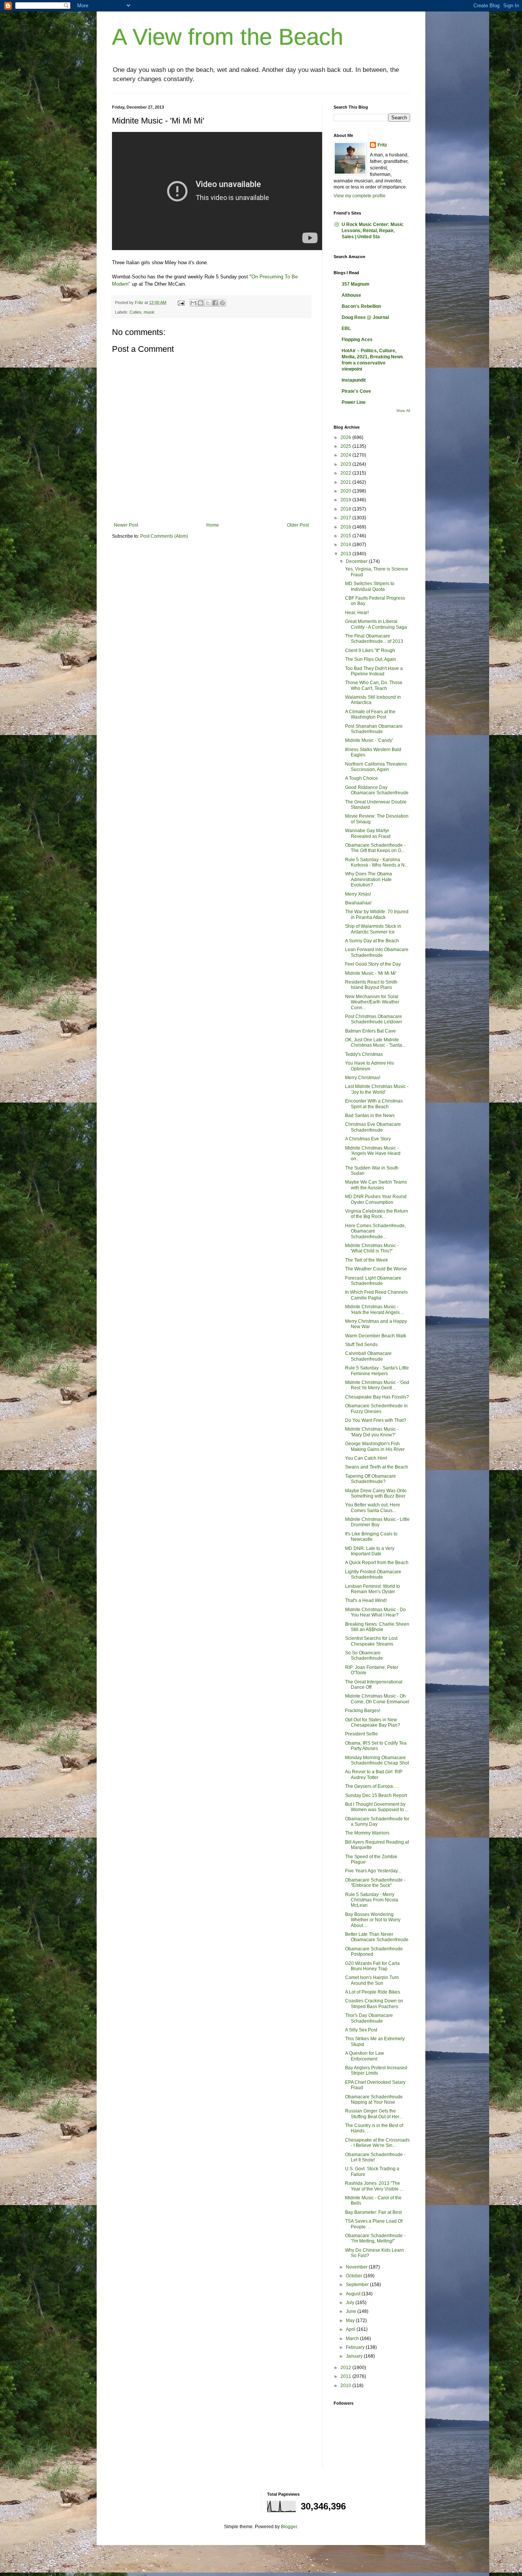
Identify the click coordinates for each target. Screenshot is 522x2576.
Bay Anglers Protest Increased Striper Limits (376, 2070)
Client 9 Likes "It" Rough (370, 651)
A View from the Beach (228, 37)
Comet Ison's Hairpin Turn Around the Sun (372, 1980)
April (351, 2329)
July (351, 2303)
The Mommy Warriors (367, 1833)
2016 (346, 527)
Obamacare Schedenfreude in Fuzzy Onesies (376, 1408)
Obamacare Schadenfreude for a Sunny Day (377, 1821)
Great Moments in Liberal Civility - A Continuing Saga (376, 624)
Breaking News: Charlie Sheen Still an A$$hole (377, 1627)
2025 (346, 446)
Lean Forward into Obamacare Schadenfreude (377, 952)
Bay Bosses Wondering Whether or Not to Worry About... (373, 1920)
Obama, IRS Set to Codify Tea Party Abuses (376, 1746)
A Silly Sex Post (361, 2030)
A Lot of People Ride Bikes (373, 1992)
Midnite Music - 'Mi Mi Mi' (371, 973)
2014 (346, 545)
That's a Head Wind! (366, 1600)
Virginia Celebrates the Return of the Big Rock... (377, 1214)
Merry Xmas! (358, 894)
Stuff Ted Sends (361, 1345)
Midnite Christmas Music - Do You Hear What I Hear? (375, 1612)
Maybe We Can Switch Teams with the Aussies (376, 1185)
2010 (346, 2386)
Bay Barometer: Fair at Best (373, 2212)
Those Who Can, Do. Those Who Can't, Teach (374, 685)
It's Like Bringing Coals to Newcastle (371, 1537)
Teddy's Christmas (364, 1054)
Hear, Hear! (357, 613)
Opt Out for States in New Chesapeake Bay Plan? (373, 1722)
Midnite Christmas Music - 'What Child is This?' (372, 1248)
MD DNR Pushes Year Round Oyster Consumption (376, 1199)
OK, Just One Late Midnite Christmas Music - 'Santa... (375, 1042)
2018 (346, 509)
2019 (346, 500)
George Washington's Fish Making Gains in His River (375, 1446)
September (358, 2285)
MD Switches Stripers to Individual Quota (370, 586)
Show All (403, 411)
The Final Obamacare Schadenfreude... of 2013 (374, 639)
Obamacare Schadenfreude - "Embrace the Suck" (375, 1883)
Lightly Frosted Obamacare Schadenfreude (373, 1574)
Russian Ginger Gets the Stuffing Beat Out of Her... (374, 2114)
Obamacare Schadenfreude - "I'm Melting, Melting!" (375, 2238)
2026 (346, 437)
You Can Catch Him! (366, 1458)
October (355, 2276)
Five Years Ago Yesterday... (373, 1871)
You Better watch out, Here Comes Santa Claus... (373, 1508)
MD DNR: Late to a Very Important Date (370, 1551)
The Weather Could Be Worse (376, 1269)
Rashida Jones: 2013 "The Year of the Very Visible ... (374, 2186)
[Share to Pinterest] (222, 303)
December (357, 561)
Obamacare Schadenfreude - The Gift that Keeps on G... (375, 848)
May (351, 2321)
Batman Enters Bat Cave (370, 1031)
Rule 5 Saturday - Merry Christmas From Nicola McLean (372, 1900)
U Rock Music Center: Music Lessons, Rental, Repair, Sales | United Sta (373, 231)
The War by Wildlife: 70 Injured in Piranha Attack (377, 914)
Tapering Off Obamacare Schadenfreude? (370, 1479)
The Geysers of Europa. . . (372, 1786)
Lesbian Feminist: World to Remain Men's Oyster (373, 1589)
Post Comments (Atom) (164, 536)
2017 (346, 518)
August (354, 2294)
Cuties (135, 312)
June (352, 2311)
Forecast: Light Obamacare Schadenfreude (373, 1281)
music (149, 312)
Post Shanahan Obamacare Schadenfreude (374, 729)
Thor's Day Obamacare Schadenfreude (369, 2018)
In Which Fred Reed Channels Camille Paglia (376, 1295)
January (355, 2356)
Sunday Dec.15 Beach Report (376, 1795)
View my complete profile (360, 196)
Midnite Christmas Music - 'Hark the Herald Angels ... (375, 1309)
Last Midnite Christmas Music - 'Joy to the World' (377, 1089)
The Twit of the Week (366, 1260)
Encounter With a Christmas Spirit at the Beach (374, 1104)
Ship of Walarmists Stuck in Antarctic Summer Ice (373, 929)
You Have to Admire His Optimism (370, 1066)
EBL (346, 329)
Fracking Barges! (363, 1711)
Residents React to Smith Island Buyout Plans (371, 985)
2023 (346, 464)
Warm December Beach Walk (376, 1336)
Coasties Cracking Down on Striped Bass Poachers (374, 2004)
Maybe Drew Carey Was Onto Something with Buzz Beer (376, 1493)
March (353, 2339)
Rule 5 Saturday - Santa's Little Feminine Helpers (377, 1371)
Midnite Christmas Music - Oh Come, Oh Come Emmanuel (377, 1699)
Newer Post (126, 525)
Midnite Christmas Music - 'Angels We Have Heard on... (373, 1154)
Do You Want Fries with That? (376, 1420)
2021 (346, 482)
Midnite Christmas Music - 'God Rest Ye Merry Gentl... (377, 1385)
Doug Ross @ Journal (365, 317)
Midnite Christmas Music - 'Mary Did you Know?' (372, 1432)
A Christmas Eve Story (368, 1139)
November (357, 2267)
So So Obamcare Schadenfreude (364, 1656)
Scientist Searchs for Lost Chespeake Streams (371, 1641)
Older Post (298, 525)
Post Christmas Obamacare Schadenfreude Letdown (374, 1019)
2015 (346, 536)
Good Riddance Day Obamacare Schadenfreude (377, 790)
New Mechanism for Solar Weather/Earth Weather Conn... (372, 1002)
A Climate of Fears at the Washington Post (370, 714)
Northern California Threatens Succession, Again (376, 767)
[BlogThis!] (201, 303)
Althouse (351, 295)
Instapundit (354, 380)
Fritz (382, 145)
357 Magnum (356, 284)
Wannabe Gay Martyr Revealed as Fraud (368, 833)
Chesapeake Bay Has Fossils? (377, 1397)
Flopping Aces (357, 340)
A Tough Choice (362, 778)
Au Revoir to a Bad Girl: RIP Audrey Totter (374, 1774)
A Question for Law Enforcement (365, 2056)
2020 (346, 491)
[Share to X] (208, 303)
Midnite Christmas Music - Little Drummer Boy (377, 1522)
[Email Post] (181, 302)
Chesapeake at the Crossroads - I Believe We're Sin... (377, 2143)
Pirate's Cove (356, 391)
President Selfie (362, 1734)
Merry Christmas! (363, 1078)
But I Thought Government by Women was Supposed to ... (377, 1807)
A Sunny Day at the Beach (372, 941)
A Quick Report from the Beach (377, 1563)
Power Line (354, 402)
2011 (346, 2376)
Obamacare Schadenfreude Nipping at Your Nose (374, 2100)
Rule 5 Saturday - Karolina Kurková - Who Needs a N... (377, 862)
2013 (346, 554)
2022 (346, 473)
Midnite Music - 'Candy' (369, 740)
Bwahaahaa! (358, 903)
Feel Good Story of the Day (373, 964)
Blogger (289, 2527)
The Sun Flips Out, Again (371, 659)
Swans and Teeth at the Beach (377, 1467)
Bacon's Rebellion (361, 306)
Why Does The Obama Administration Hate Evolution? (369, 879)
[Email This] (193, 303)
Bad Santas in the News (370, 1116)
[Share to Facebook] (215, 303)
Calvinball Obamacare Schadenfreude (368, 1356)
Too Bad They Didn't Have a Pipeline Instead (374, 671)
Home (213, 525)
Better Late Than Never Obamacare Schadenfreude (377, 1937)
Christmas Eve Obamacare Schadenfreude (373, 1127)
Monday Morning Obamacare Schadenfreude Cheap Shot (377, 1760)
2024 (346, 455)
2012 (346, 2368)
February (356, 2347)
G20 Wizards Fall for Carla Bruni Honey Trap (372, 1966)
